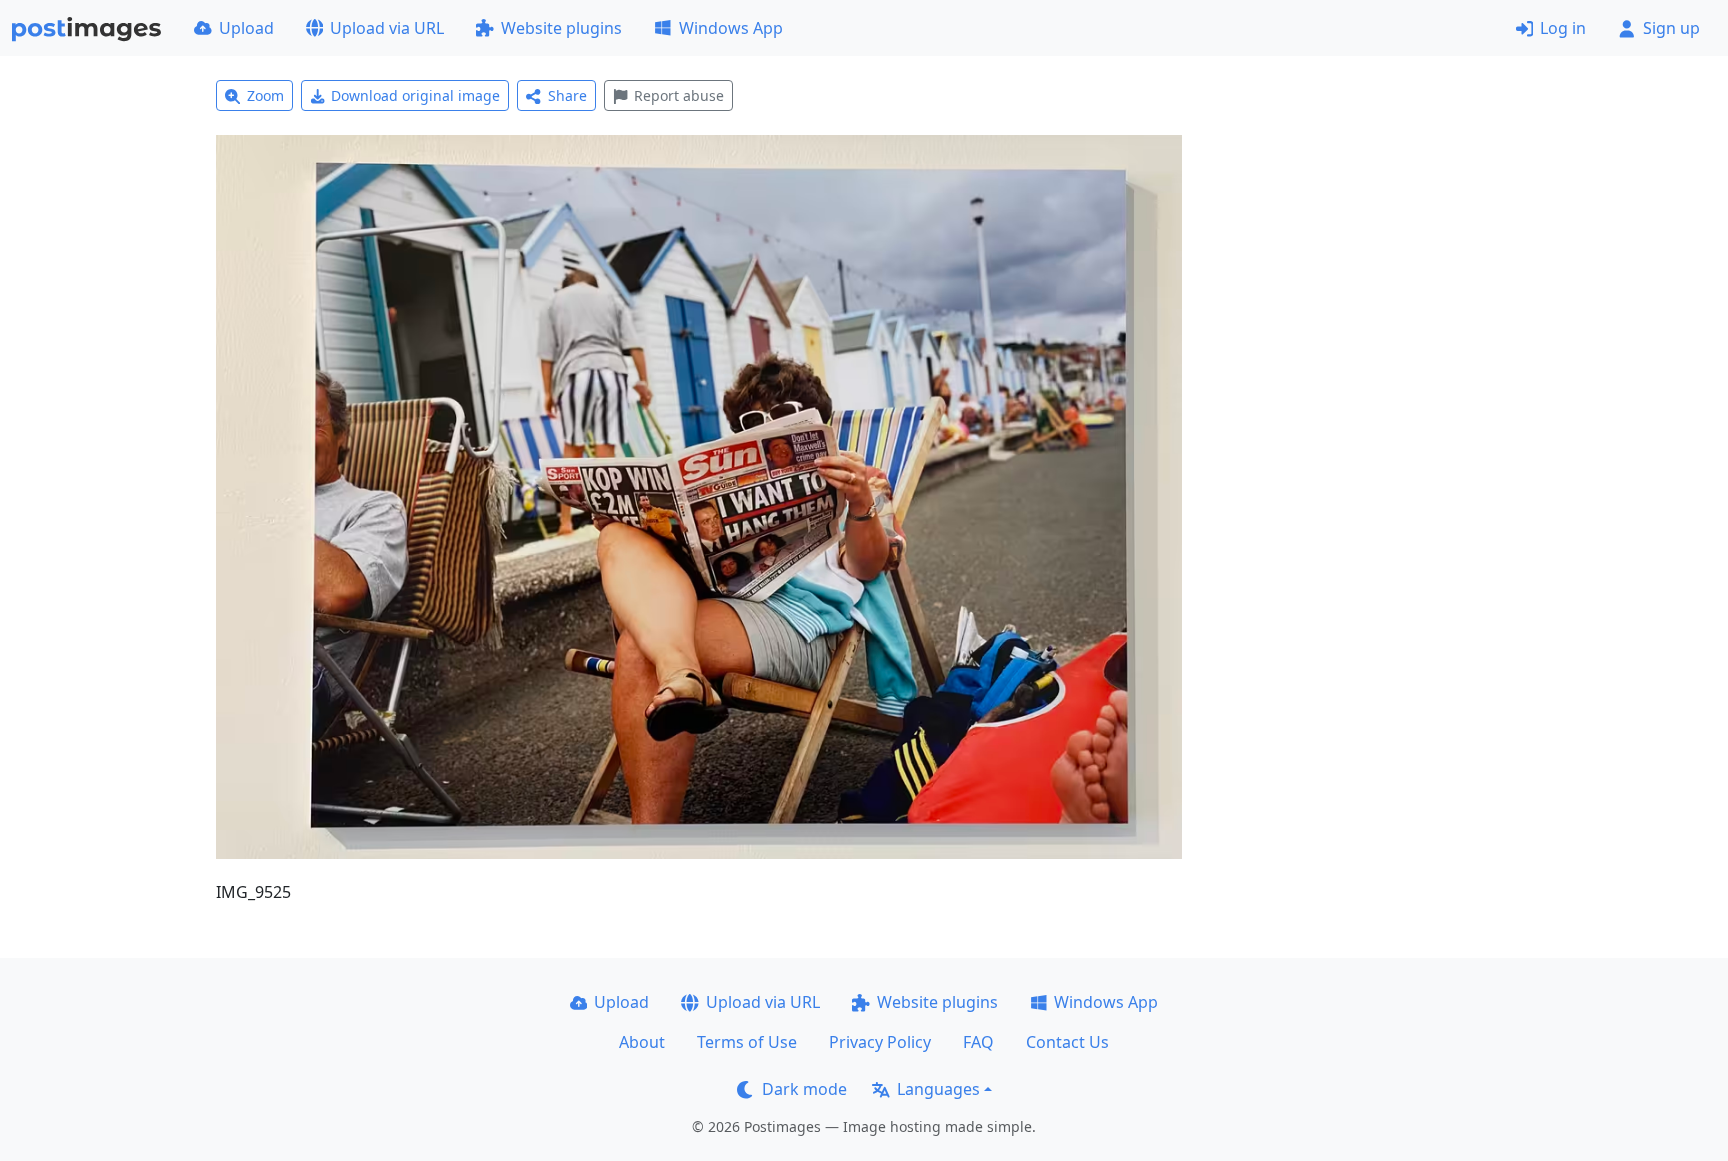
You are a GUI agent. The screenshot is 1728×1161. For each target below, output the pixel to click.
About (642, 1042)
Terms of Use (747, 1042)
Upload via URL (387, 28)
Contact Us (1067, 1042)
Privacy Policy (880, 1042)
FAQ (978, 1042)
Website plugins (561, 28)
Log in (1563, 28)
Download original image (415, 95)
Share (567, 95)
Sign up (1671, 28)
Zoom (265, 95)
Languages (938, 1089)
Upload (246, 28)
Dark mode (804, 1089)
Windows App (731, 28)
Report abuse (679, 95)
